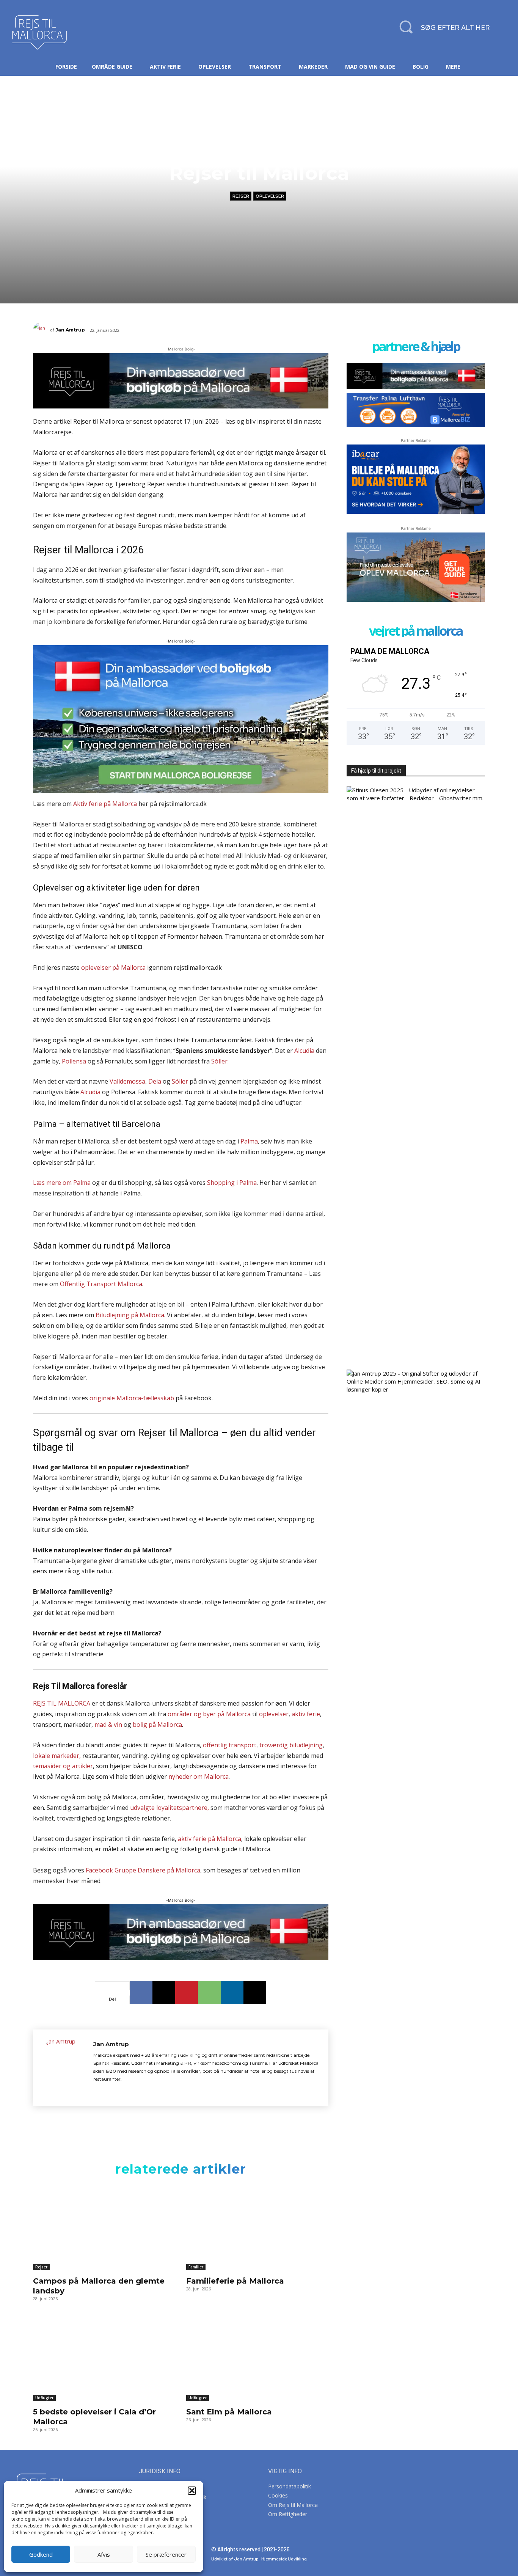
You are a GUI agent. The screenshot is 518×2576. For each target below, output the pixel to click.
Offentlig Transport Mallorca (101, 1284)
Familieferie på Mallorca (235, 2281)
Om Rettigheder (288, 2514)
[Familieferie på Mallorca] (257, 2228)
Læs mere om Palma (63, 1183)
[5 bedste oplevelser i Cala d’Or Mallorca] (104, 2358)
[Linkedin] (232, 1993)
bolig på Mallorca (157, 1725)
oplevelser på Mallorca (113, 968)
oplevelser (274, 1714)
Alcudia (304, 1051)
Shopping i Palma (232, 1183)
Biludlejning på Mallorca (130, 1315)
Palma (249, 1141)
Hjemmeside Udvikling (284, 2559)
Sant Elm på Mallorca (229, 2412)
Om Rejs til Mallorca (293, 2505)
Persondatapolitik (290, 2486)
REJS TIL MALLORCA (62, 1703)
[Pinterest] (187, 1993)
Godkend (41, 2554)
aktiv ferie (306, 1714)
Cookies (278, 2495)
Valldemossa (127, 1081)
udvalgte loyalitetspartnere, (170, 1808)
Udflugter (44, 2398)
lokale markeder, (57, 1756)
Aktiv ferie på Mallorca (105, 804)
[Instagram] (109, 2091)
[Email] (255, 1993)
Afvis (104, 2554)
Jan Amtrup (70, 330)
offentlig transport (230, 1745)
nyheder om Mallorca (199, 1776)
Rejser (241, 196)
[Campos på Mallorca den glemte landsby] (104, 2228)
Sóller (219, 1061)
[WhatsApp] (209, 1993)
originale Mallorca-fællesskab (132, 1398)
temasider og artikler (63, 1766)
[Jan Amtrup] (42, 330)
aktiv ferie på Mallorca (210, 1839)
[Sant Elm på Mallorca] (257, 2358)
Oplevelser (270, 196)
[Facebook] (141, 1993)
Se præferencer (166, 2554)
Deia (155, 1081)
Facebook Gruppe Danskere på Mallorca (143, 1870)
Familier (196, 2267)
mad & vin (108, 1725)
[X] (164, 1993)
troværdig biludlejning (291, 1745)
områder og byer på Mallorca (209, 1714)
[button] (192, 2491)
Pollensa (74, 1061)
